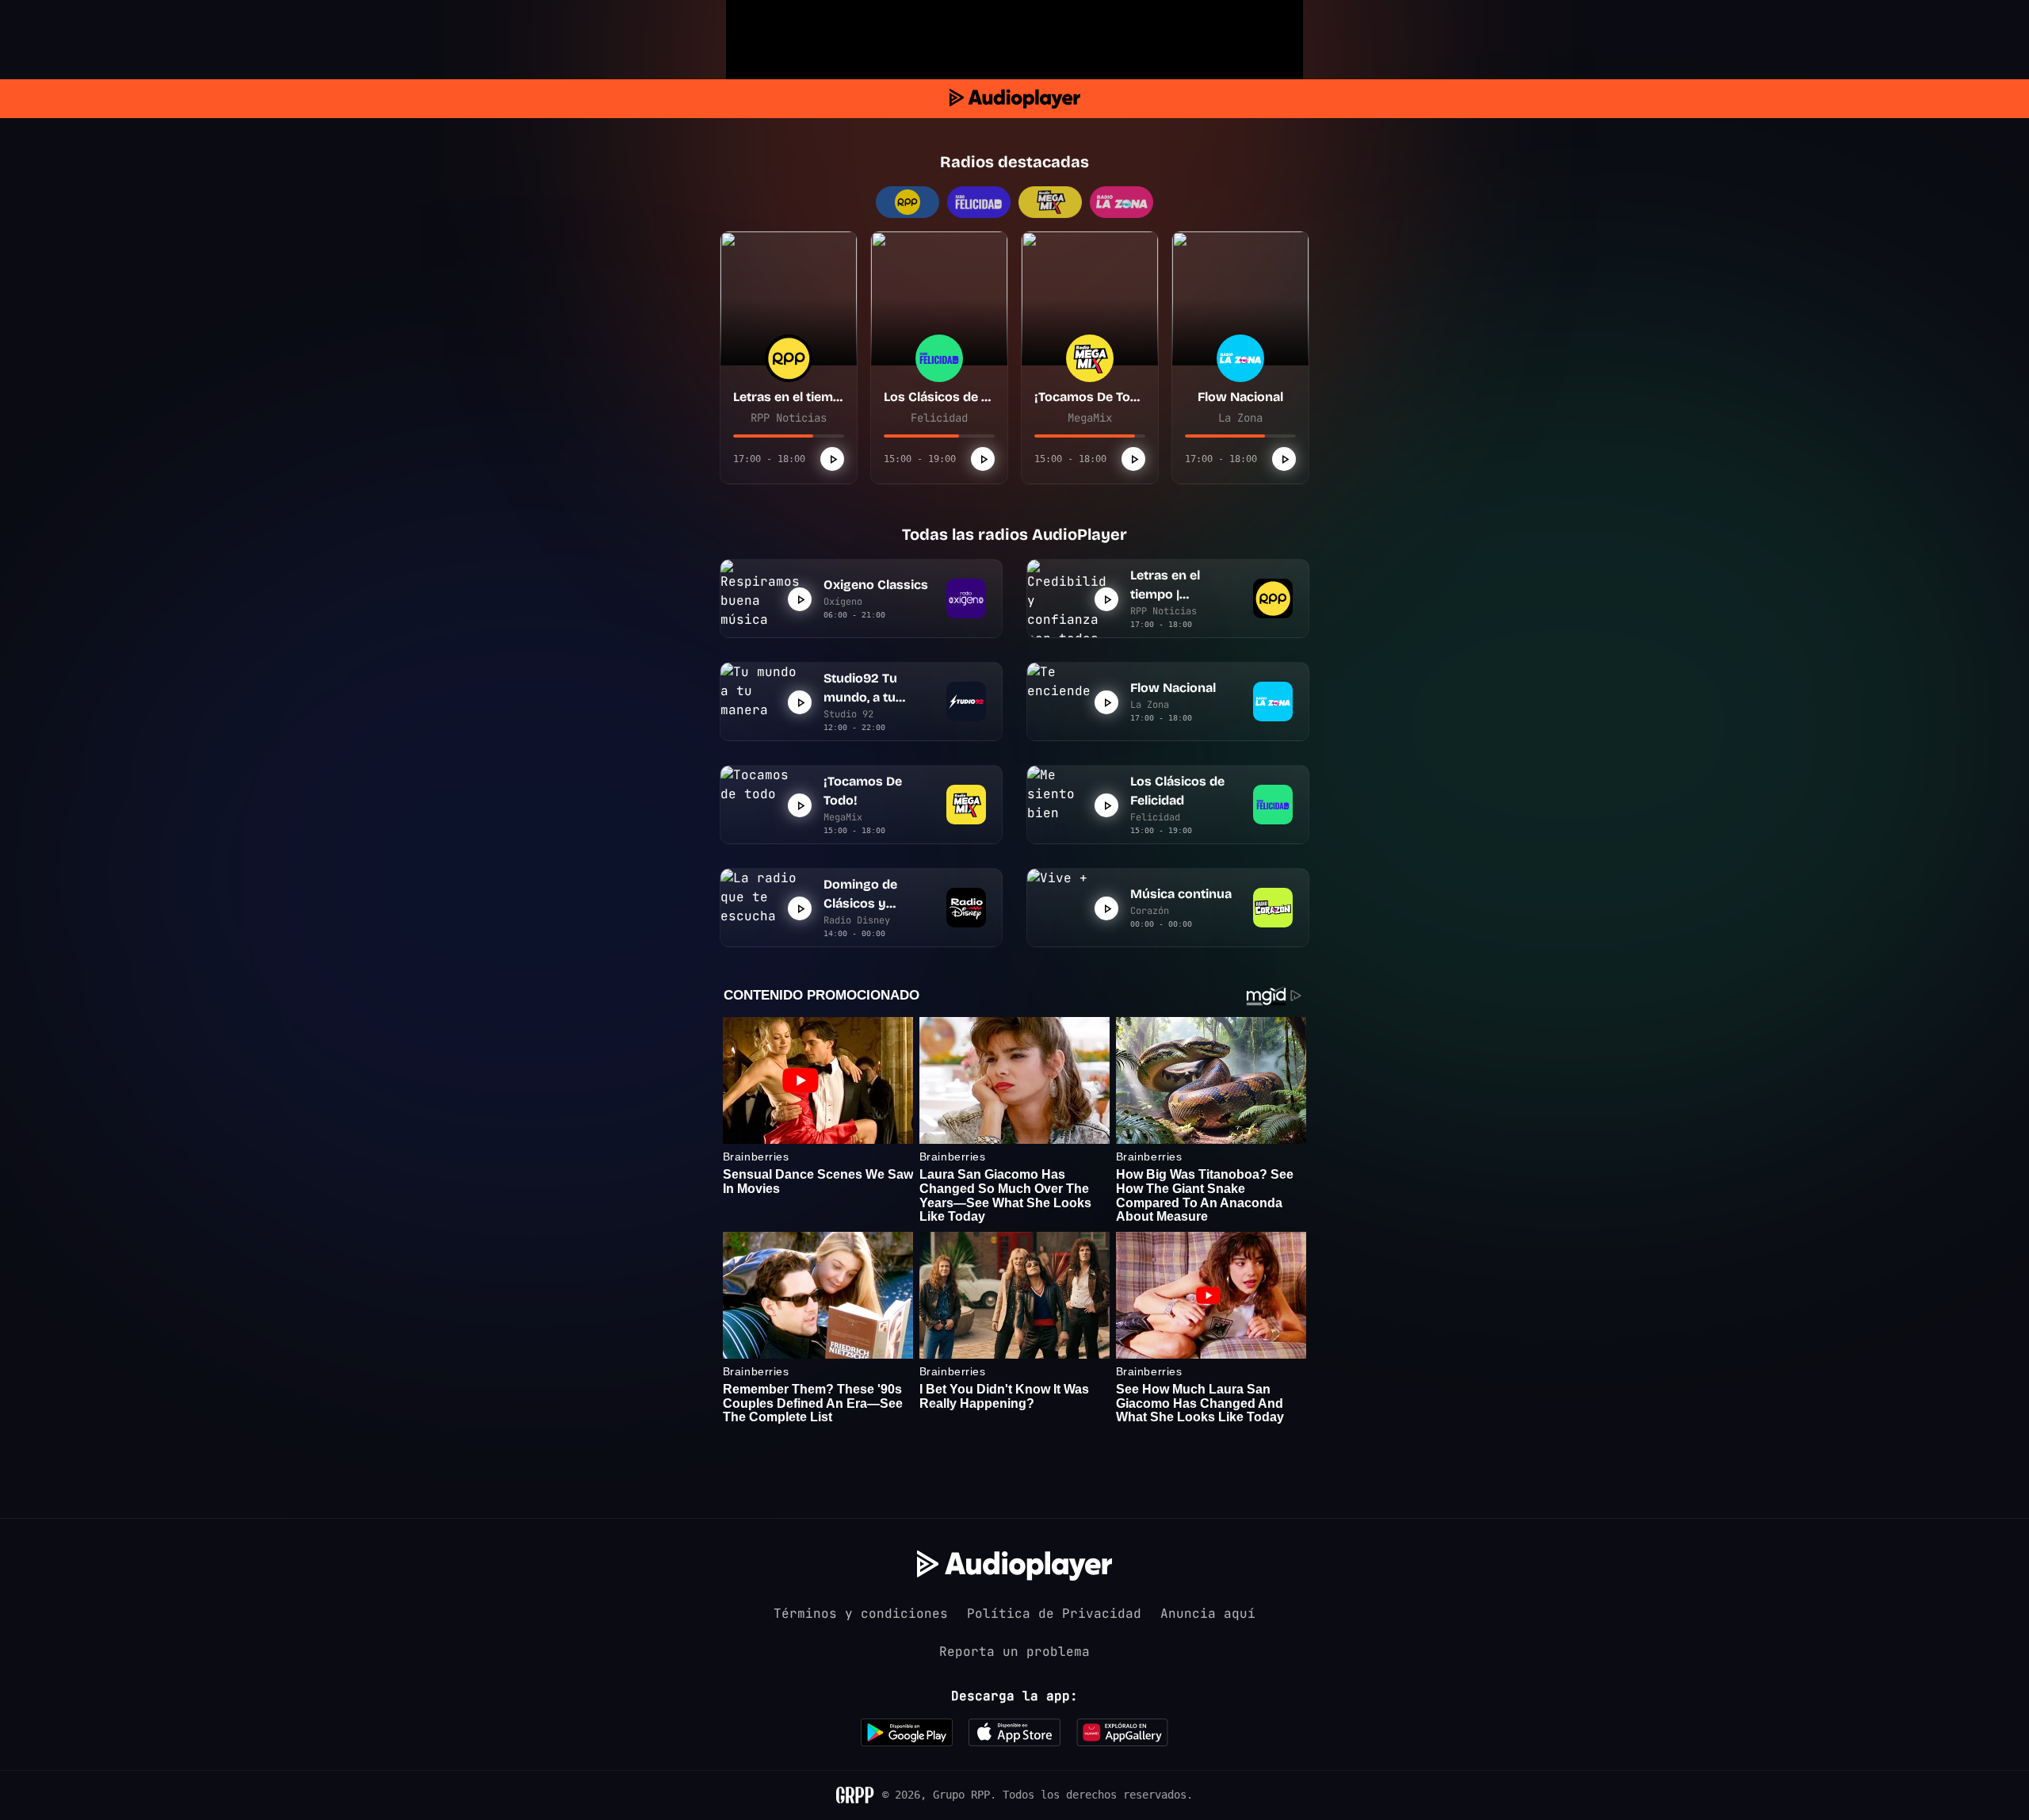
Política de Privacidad (1054, 1614)
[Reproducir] (832, 459)
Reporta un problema (1014, 1652)
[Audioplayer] (1015, 99)
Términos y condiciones (861, 1614)
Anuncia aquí (1208, 1614)
